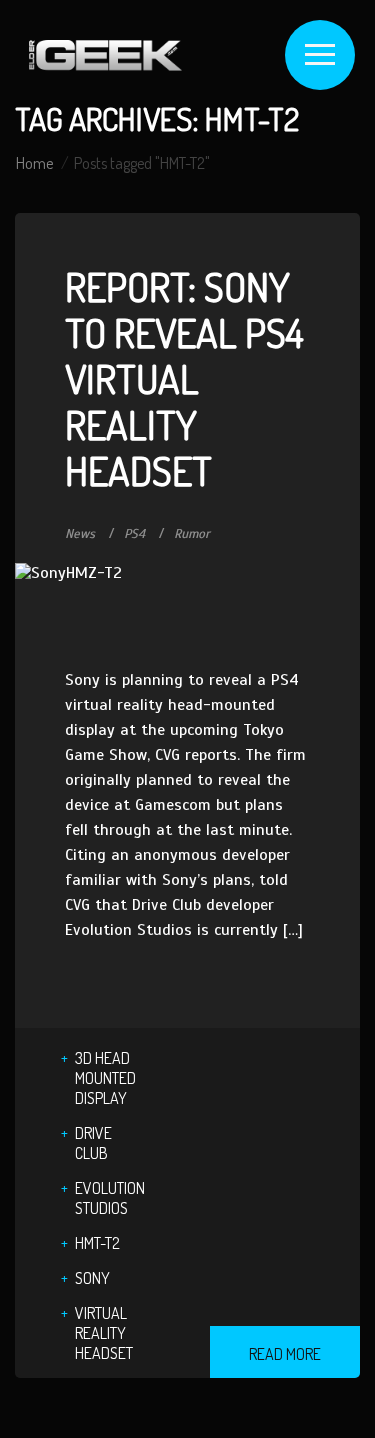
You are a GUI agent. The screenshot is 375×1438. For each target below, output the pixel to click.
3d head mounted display (105, 1078)
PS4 (134, 534)
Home (34, 163)
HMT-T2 (97, 1243)
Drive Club (93, 1143)
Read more (285, 1354)
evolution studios (110, 1198)
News (80, 534)
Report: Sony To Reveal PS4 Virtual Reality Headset (184, 378)
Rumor (192, 534)
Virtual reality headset (104, 1333)
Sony (92, 1278)
